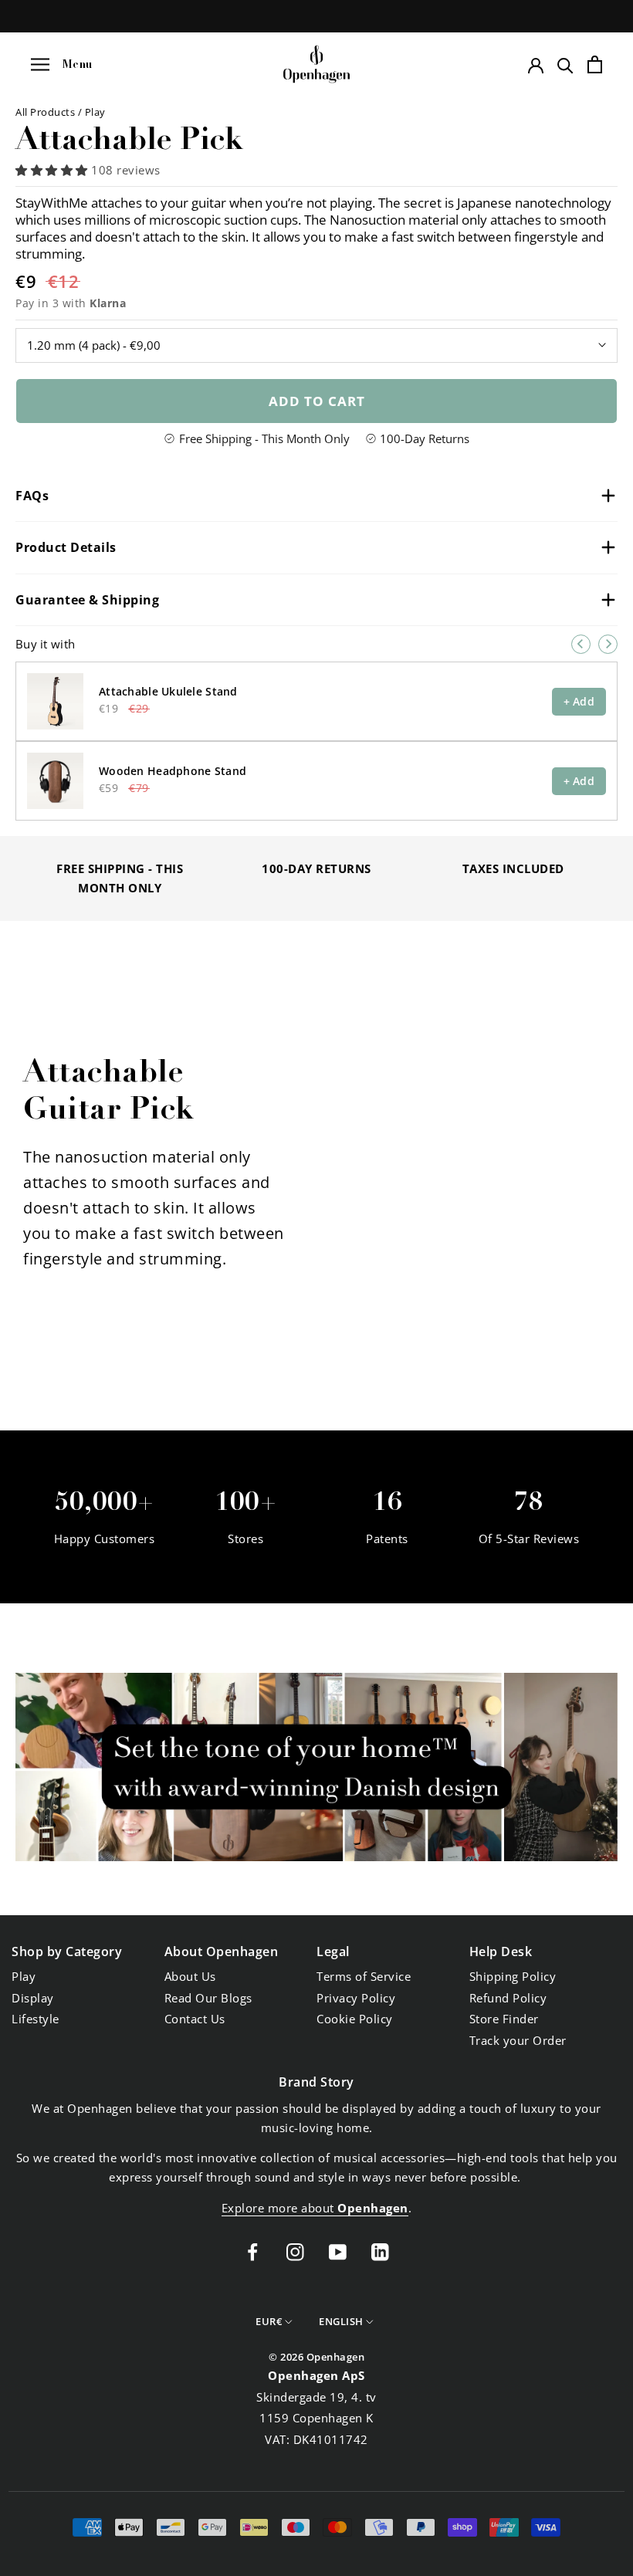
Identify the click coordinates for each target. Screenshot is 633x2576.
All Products (47, 112)
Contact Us (195, 2019)
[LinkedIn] (380, 2251)
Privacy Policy (356, 1998)
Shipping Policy (513, 1976)
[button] (53, 170)
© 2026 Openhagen (316, 2357)
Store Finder (504, 2019)
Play (95, 112)
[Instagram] (295, 2251)
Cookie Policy (355, 2019)
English (341, 2321)
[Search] (565, 64)
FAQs (32, 496)
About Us (190, 1976)
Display (33, 1998)
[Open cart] (595, 64)
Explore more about (315, 2208)
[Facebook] (253, 2251)
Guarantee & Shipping (87, 600)
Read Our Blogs (208, 1998)
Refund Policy (508, 1998)
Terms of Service (364, 1976)
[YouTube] (338, 2251)
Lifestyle (36, 2019)
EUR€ (269, 2321)
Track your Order (518, 2040)
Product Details (66, 547)
